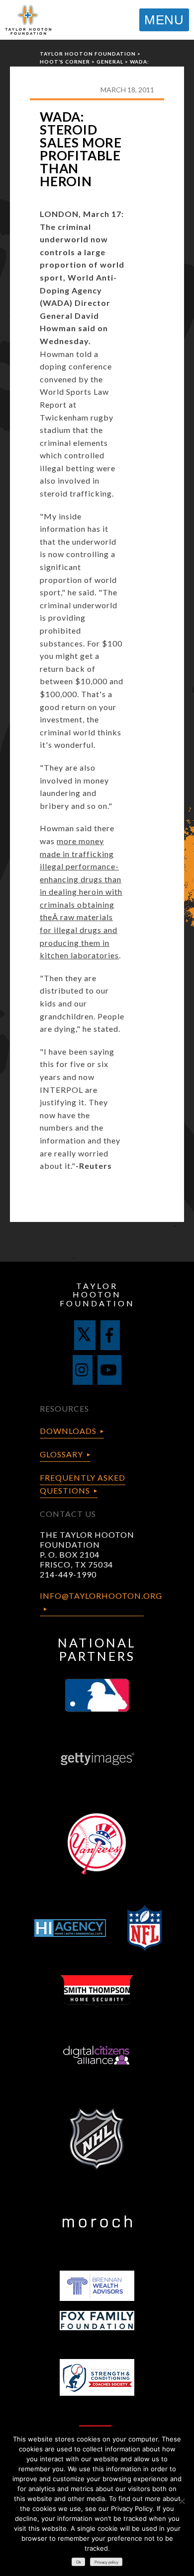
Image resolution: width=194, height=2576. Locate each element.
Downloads (68, 1431)
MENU (164, 20)
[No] (182, 2501)
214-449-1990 (68, 1574)
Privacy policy (106, 2562)
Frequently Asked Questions (83, 1484)
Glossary (61, 1454)
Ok (79, 2562)
